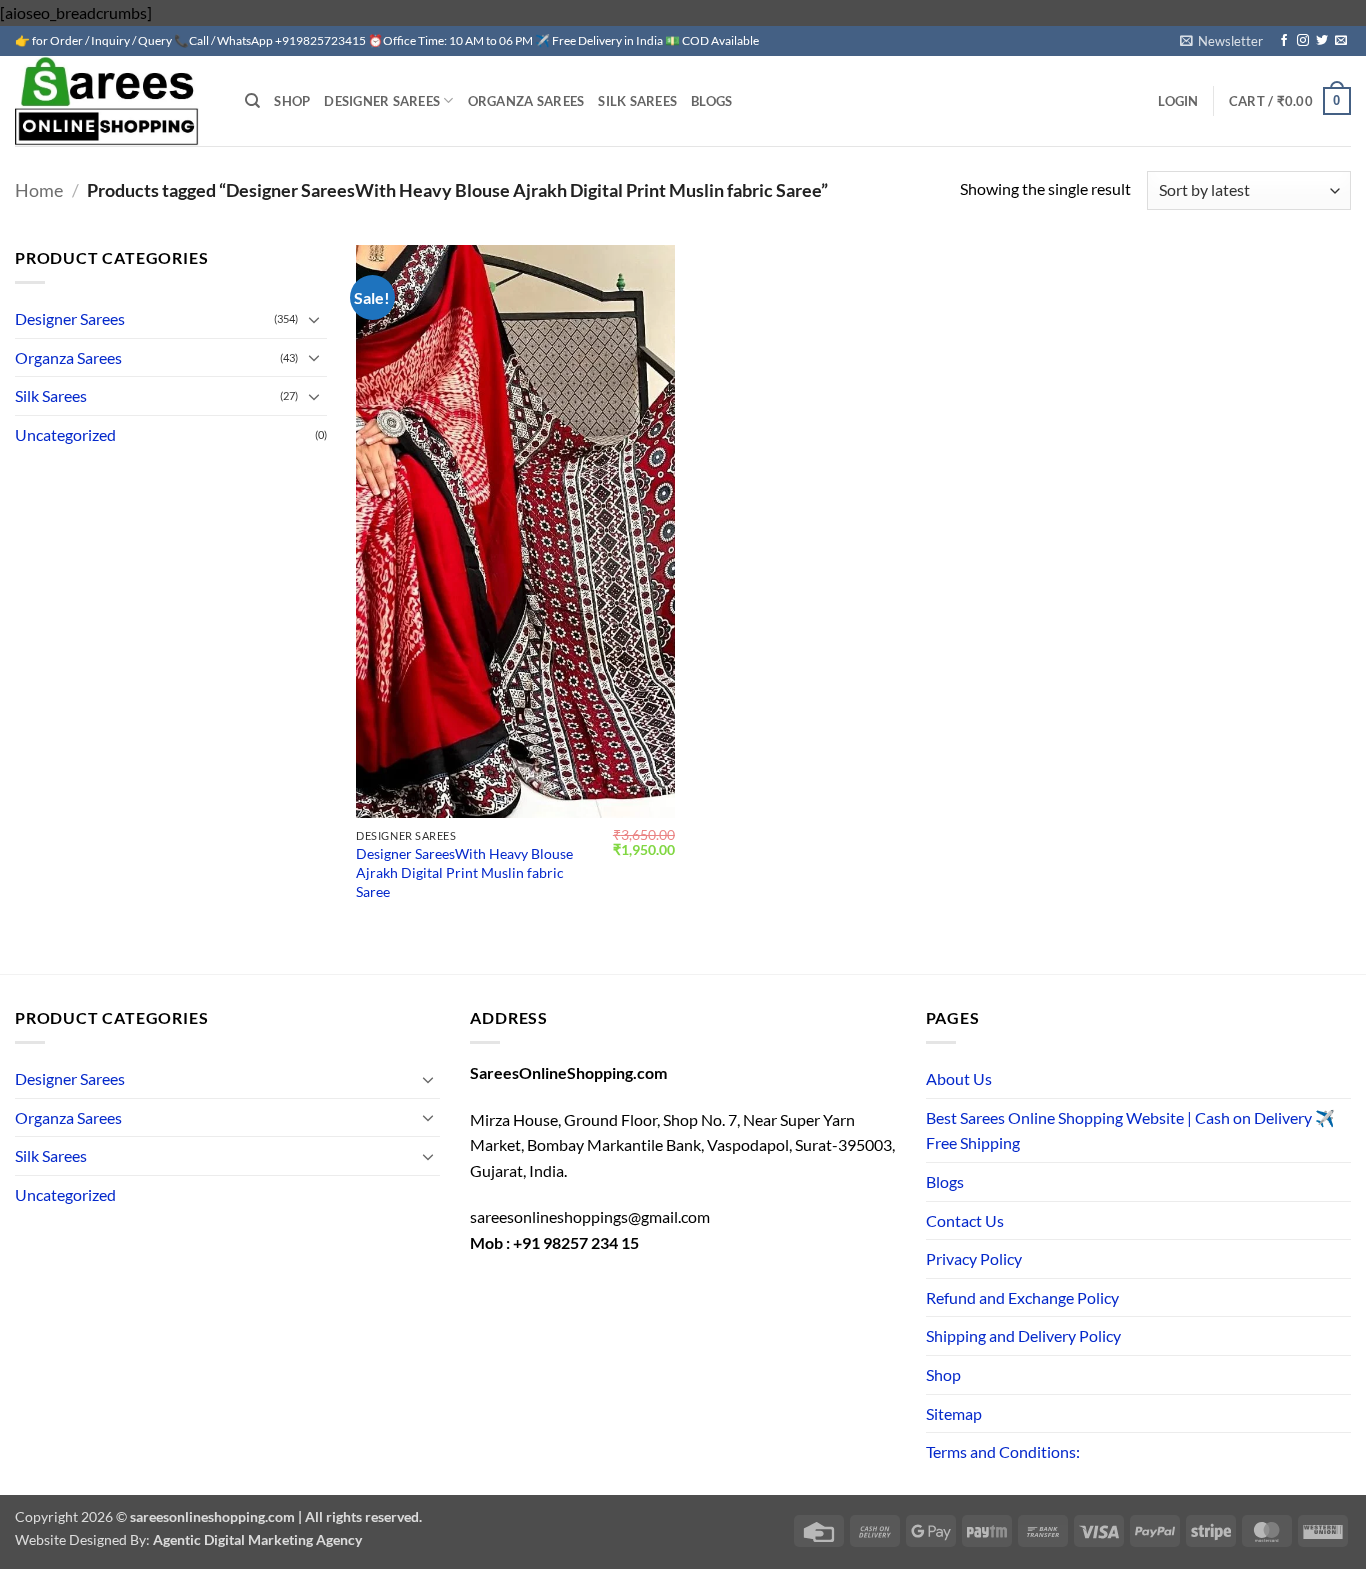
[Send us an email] (1341, 41)
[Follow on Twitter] (1322, 41)
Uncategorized (65, 434)
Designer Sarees (382, 101)
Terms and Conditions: (1003, 1451)
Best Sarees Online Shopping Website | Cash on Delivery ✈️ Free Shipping (1130, 1130)
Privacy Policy (974, 1258)
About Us (959, 1078)
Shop (292, 101)
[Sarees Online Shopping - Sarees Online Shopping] (115, 101)
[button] (1221, 41)
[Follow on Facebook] (1284, 41)
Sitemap (954, 1413)
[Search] (252, 101)
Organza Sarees (526, 101)
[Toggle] (315, 319)
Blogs (711, 101)
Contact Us (965, 1220)
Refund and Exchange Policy (1022, 1297)
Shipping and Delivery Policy (1023, 1335)
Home (39, 190)
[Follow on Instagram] (1303, 41)
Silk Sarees (637, 101)
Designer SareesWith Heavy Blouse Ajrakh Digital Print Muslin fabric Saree (464, 872)
